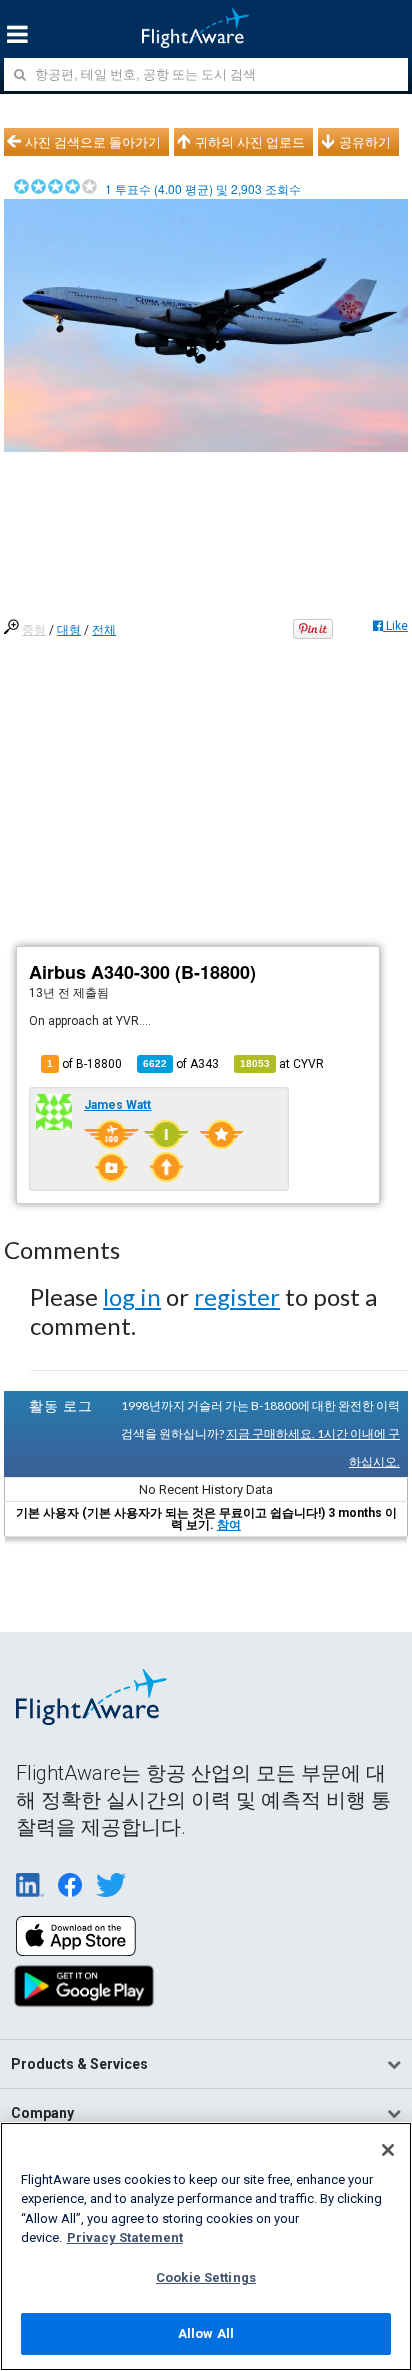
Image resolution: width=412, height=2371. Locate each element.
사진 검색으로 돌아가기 (93, 142)
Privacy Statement (125, 2237)
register (237, 1296)
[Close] (388, 2150)
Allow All (206, 2333)
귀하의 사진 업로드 (250, 142)
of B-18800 (84, 1064)
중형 (34, 630)
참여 (229, 1525)
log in (132, 1296)
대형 (69, 630)
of (181, 1064)
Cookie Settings (206, 2277)
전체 (104, 630)
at (282, 1064)
